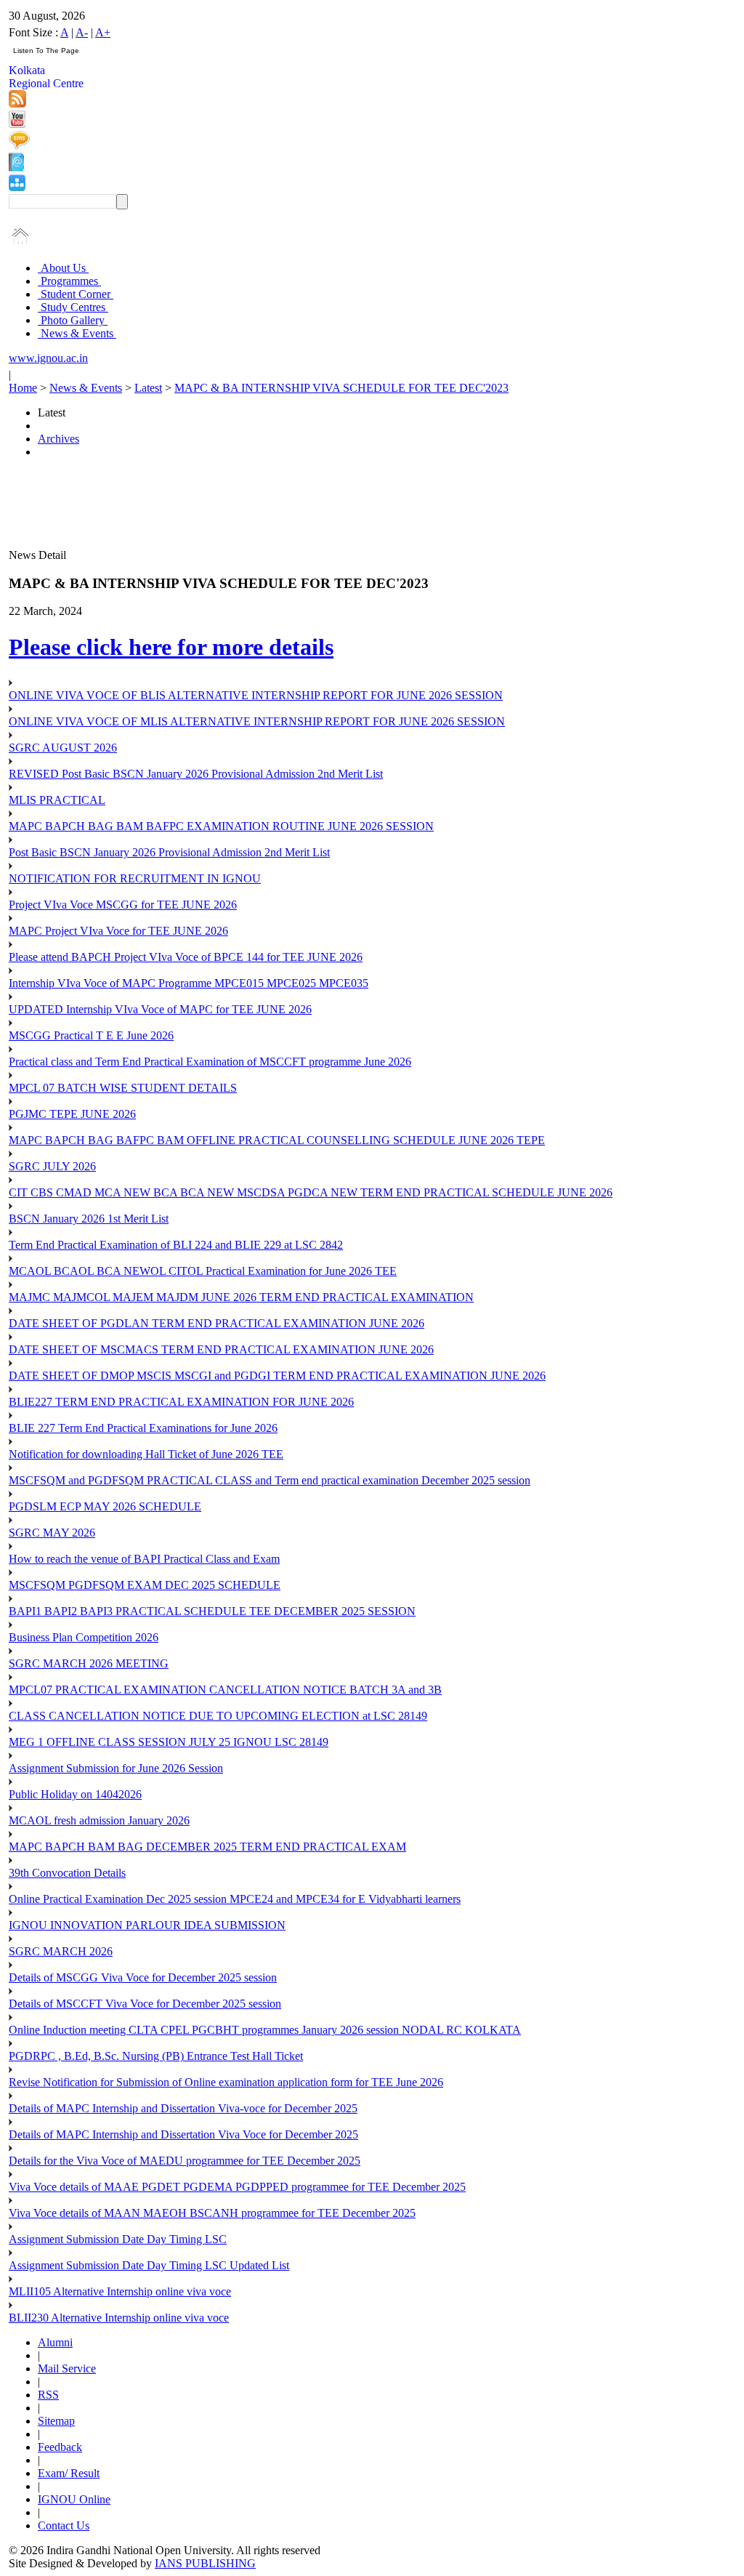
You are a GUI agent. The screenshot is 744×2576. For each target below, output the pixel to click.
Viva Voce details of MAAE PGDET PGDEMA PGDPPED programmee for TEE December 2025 (237, 2187)
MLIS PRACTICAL (57, 800)
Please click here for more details (171, 647)
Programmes (69, 281)
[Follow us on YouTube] (17, 124)
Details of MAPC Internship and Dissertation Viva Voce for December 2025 (183, 2134)
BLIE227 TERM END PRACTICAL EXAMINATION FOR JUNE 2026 (181, 1402)
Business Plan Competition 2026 (84, 1637)
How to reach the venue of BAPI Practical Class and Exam (144, 1559)
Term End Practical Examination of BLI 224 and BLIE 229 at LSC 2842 (176, 1245)
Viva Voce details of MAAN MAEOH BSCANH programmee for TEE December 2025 (212, 2213)
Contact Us (64, 2525)
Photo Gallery (73, 320)
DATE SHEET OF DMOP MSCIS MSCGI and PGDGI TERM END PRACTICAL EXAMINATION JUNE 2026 (277, 1376)
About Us (63, 268)
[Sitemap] (17, 187)
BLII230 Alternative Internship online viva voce (119, 2318)
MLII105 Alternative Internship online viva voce (120, 2291)
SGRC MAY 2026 (52, 1533)
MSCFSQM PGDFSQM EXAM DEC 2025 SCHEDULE (145, 1585)
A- (82, 32)
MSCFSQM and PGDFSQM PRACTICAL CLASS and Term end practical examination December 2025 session (270, 1480)
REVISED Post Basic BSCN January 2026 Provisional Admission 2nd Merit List (196, 774)
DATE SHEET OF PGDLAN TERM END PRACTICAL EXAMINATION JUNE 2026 (217, 1323)
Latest (148, 388)
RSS (48, 2395)
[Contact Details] (16, 168)
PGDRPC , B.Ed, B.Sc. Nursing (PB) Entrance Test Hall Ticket (156, 2056)
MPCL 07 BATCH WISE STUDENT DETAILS (123, 1088)
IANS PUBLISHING (205, 2563)
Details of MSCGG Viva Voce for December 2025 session (143, 1977)
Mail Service (67, 2368)
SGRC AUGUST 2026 (63, 748)
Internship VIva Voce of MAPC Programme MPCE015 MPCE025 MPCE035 (189, 983)
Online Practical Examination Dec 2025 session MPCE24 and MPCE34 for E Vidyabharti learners (235, 1899)
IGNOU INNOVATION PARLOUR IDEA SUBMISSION (147, 1925)
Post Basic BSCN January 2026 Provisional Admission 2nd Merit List (169, 852)
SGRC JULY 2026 (52, 1166)
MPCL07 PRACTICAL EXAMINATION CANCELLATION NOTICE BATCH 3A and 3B (225, 1690)
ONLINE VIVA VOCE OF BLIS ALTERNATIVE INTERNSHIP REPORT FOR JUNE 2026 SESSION (256, 695)
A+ (103, 32)
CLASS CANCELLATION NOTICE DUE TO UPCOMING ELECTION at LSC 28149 (218, 1716)
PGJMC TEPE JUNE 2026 (72, 1114)
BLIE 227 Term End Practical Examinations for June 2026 (143, 1428)
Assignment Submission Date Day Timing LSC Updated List (149, 2265)
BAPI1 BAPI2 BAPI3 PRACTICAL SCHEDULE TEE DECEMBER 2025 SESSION (212, 1611)
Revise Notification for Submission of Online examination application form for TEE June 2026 (226, 2082)
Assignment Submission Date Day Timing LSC (118, 2239)
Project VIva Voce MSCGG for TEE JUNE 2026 (123, 905)
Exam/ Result (69, 2473)
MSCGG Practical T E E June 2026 (91, 1035)
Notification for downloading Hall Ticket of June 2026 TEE (146, 1454)
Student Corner (76, 294)
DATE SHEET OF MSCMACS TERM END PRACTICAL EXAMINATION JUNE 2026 (221, 1349)
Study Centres (73, 307)
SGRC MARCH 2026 (61, 1951)
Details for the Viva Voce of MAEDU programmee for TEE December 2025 (185, 2161)
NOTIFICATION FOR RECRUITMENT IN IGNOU (135, 878)
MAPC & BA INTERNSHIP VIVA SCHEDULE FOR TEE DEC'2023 (341, 388)
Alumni (55, 2342)
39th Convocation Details (67, 1873)
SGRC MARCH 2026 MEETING (89, 1663)
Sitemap (56, 2421)
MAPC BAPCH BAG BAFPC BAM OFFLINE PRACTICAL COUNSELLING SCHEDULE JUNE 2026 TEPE (277, 1140)
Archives (58, 439)
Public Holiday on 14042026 (75, 1794)
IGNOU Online (74, 2499)
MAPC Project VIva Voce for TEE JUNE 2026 (118, 931)
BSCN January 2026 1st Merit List (89, 1219)
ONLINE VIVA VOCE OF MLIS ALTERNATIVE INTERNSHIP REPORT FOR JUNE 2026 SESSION (257, 721)
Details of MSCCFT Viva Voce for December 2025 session (145, 2004)
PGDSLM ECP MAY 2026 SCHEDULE (105, 1506)
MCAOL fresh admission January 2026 (99, 1820)
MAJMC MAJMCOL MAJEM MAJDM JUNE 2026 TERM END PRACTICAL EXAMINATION (241, 1297)
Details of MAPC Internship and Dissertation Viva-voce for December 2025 (183, 2108)
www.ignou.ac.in (48, 358)
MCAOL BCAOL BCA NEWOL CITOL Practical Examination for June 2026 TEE (203, 1271)
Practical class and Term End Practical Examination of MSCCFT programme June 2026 (210, 1062)
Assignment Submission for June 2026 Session (116, 1768)
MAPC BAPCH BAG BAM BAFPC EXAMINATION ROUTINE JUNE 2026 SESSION (221, 826)
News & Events (77, 333)
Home (23, 388)
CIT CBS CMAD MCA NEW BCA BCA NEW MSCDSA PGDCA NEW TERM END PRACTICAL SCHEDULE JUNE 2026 (311, 1192)
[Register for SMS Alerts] (19, 146)
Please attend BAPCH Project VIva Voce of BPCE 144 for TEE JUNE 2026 (186, 957)
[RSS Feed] (17, 104)
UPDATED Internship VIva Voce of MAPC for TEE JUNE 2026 (160, 1009)
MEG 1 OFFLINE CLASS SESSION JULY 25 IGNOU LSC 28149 (169, 1742)
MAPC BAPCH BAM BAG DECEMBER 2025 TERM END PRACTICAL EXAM (207, 1847)
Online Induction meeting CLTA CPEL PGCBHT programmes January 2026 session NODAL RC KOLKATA (265, 2030)
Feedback (60, 2447)
